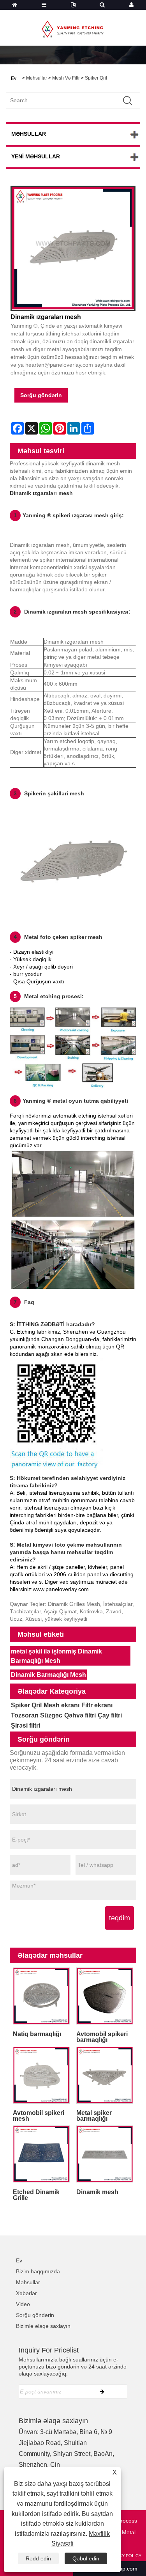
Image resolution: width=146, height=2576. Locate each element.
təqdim (120, 1918)
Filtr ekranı (97, 1705)
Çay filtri (110, 1715)
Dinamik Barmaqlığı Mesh (48, 1675)
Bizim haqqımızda (38, 2271)
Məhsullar (37, 78)
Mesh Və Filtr (66, 78)
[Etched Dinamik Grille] (41, 2154)
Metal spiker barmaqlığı (94, 2116)
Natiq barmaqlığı (37, 2034)
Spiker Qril (96, 78)
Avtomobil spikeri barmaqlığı (102, 2037)
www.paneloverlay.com (61, 1589)
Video (23, 2304)
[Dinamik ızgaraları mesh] (73, 248)
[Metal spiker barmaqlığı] (105, 2075)
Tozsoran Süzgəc (37, 1715)
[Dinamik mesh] (105, 2154)
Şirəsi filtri (26, 1725)
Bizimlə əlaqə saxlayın (43, 2326)
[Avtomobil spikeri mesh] (41, 2075)
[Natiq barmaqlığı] (41, 1996)
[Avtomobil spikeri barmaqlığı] (105, 1996)
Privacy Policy (124, 2556)
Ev (19, 2260)
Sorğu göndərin (41, 395)
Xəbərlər (26, 2293)
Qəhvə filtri (80, 1715)
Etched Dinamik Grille (36, 2195)
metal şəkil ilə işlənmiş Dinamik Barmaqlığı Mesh (56, 1656)
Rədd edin (38, 2558)
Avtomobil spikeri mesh (39, 2116)
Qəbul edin (86, 2558)
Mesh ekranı (62, 1705)
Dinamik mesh (97, 2192)
